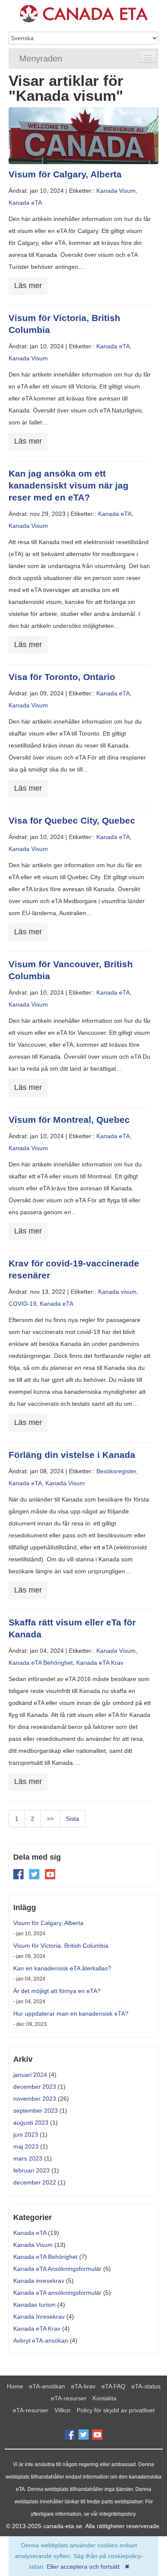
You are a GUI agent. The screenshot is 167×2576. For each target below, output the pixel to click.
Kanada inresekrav (39, 2281)
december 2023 (35, 2087)
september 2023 (36, 2111)
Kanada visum (117, 1292)
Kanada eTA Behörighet (41, 1663)
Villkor (63, 2410)
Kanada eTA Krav (100, 1663)
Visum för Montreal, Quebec (69, 1120)
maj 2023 (26, 2146)
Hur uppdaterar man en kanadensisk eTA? (71, 2014)
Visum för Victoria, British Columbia (61, 1946)
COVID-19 (22, 1304)
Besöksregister (116, 1471)
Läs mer (28, 286)
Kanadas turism (34, 2305)
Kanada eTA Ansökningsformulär (57, 2269)
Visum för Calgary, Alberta (65, 174)
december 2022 (35, 2182)
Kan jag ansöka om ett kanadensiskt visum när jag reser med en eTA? (69, 485)
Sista (73, 1819)
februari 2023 (31, 2170)
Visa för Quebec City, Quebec (72, 820)
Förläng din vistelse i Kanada (72, 1455)
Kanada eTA (25, 203)
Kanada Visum (116, 191)
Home (15, 2386)
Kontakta (104, 2398)
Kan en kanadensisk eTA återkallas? (62, 1968)
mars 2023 (28, 2158)
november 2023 (35, 2099)
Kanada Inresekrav (39, 2317)
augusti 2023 (31, 2123)
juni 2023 (26, 2134)
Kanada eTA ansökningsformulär (57, 2293)
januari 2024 (30, 2075)
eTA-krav (83, 2386)
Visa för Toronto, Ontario (62, 677)
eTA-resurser (69, 2398)
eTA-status (146, 2386)
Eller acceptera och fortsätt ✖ (88, 2567)
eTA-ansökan (47, 2386)
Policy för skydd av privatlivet (116, 2410)
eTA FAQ (113, 2386)
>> (50, 1819)
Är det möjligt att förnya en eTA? (57, 1991)
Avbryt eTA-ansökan (41, 2340)
